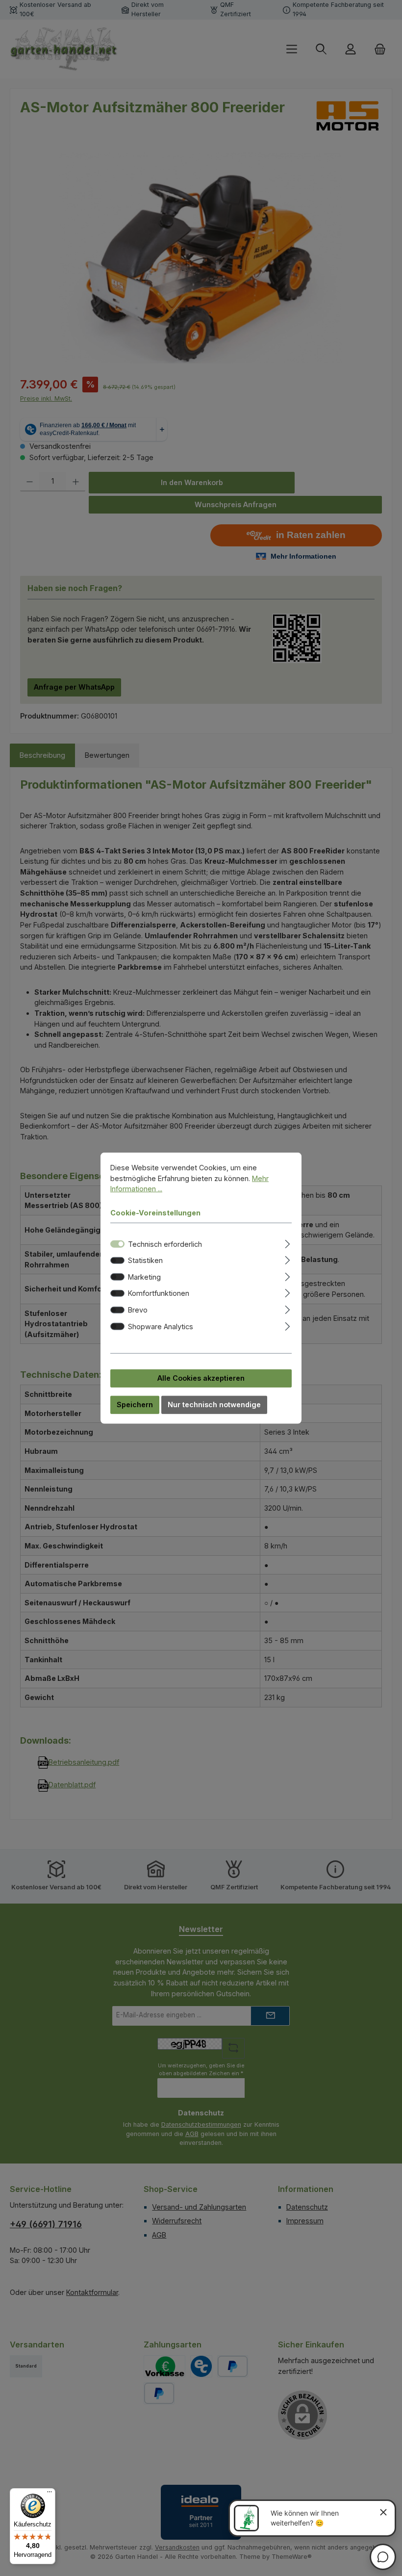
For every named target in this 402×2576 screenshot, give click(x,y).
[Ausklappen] (288, 1242)
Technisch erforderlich (165, 1244)
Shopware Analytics (161, 1326)
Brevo (138, 1310)
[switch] (117, 1260)
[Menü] (50, 2494)
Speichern (135, 1404)
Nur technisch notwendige (214, 1404)
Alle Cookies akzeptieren (201, 1378)
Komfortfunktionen (159, 1293)
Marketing (144, 1276)
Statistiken (145, 1260)
